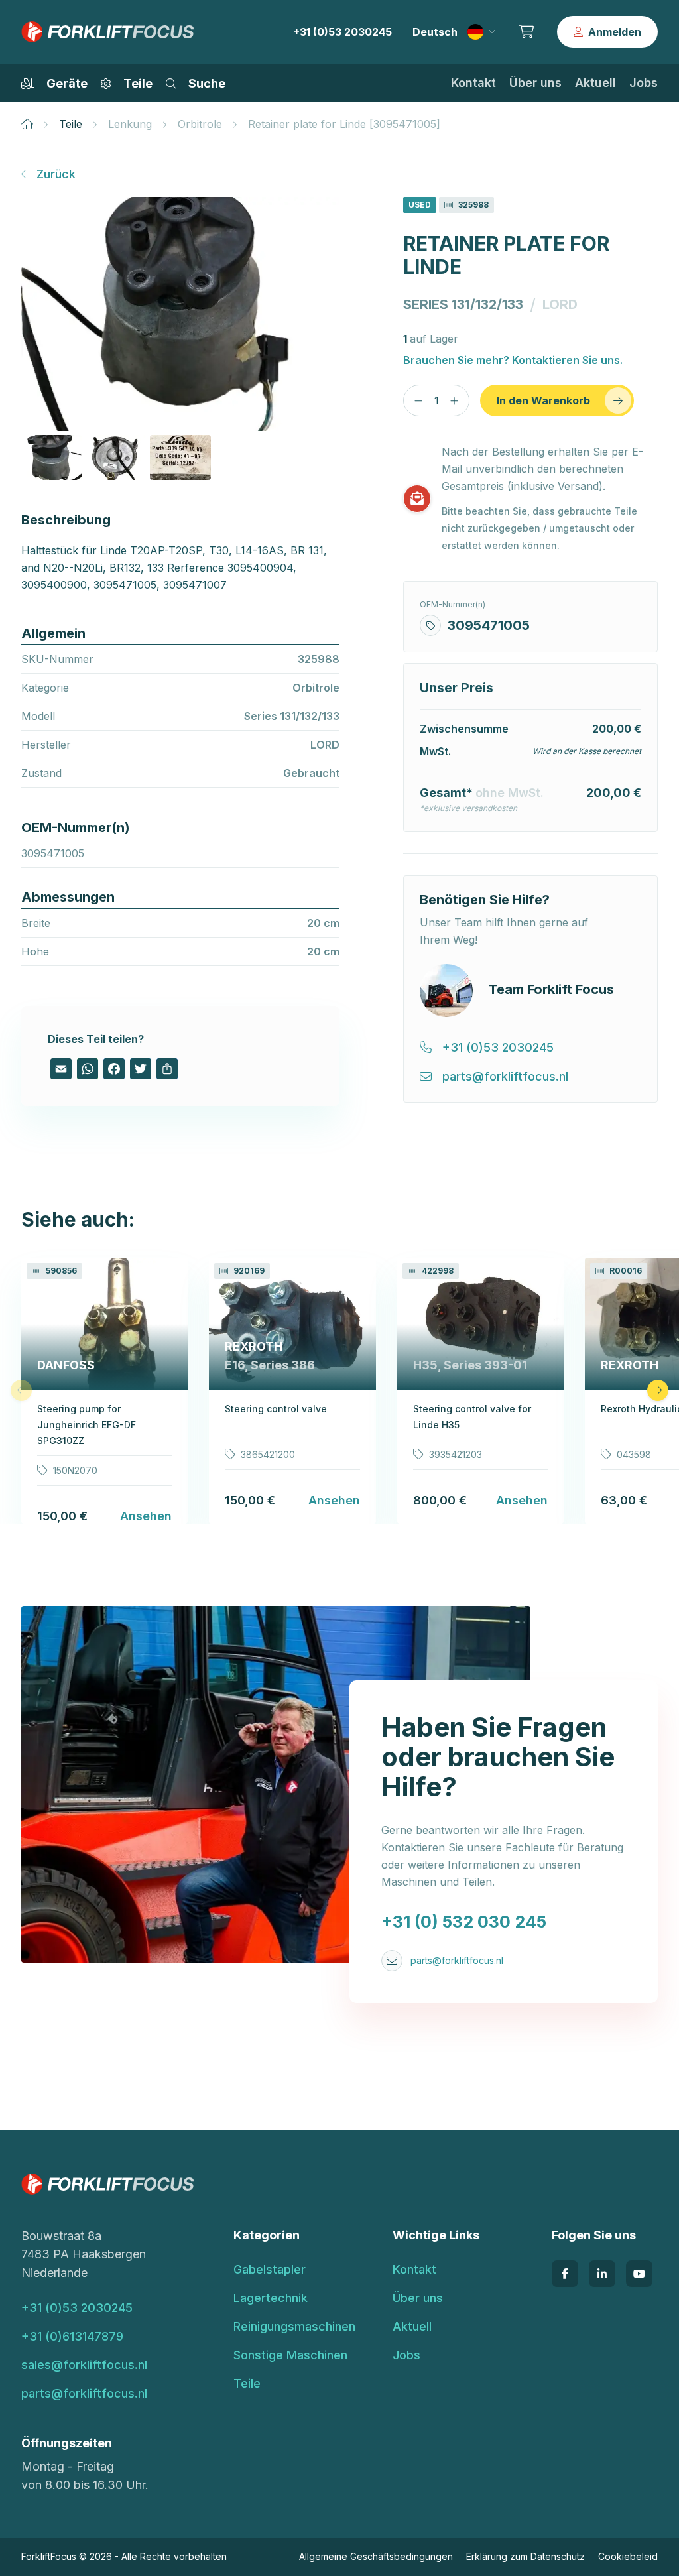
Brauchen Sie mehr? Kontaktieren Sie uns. (513, 360)
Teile (71, 124)
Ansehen (146, 1516)
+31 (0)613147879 (72, 2336)
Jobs (644, 83)
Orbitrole (200, 124)
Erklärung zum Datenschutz (525, 2556)
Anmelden (615, 32)
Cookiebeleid (628, 2556)
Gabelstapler (270, 2269)
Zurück (56, 174)
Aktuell (595, 83)
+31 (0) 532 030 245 (464, 1922)
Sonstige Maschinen (290, 2355)
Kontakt (473, 83)
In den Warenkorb (543, 400)
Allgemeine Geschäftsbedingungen (376, 2556)
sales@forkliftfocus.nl (84, 2365)
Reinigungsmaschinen (294, 2326)
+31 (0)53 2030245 (342, 32)
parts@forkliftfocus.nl (457, 1960)
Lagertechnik (271, 2298)
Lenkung (130, 124)
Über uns (535, 83)
